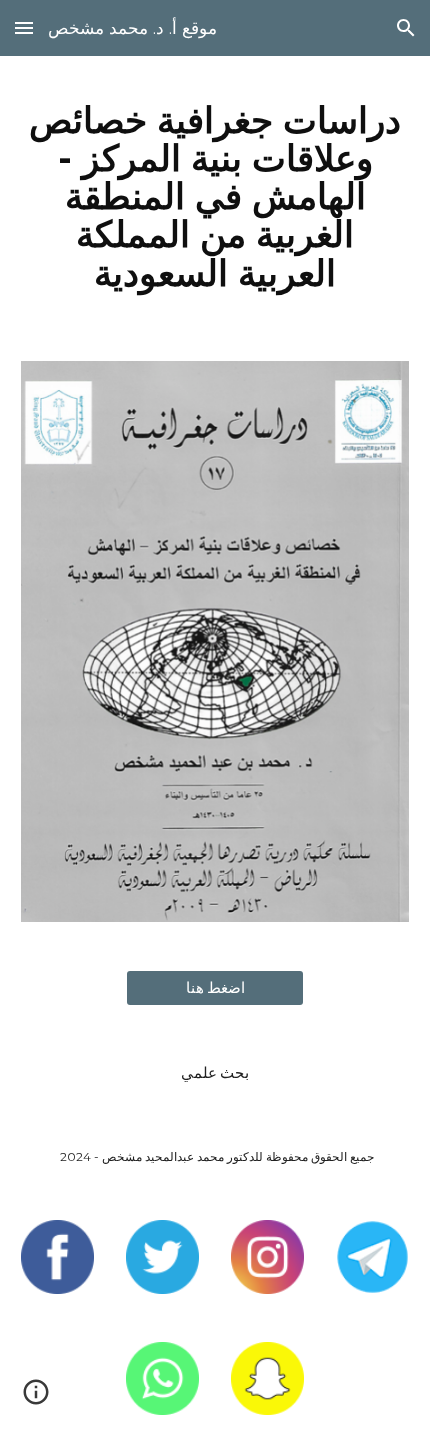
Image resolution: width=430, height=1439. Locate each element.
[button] (24, 27)
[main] (215, 196)
